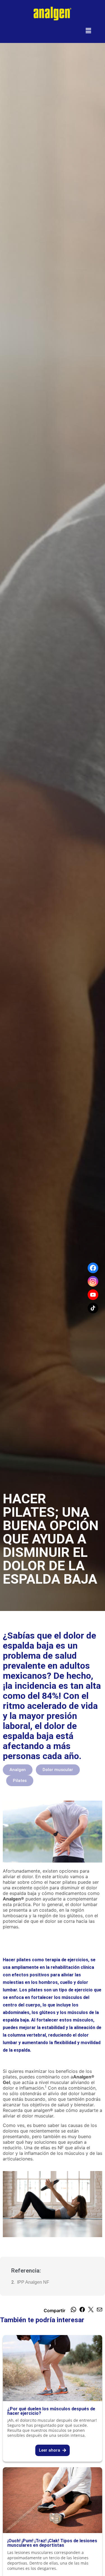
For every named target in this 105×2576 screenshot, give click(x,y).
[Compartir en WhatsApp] (73, 2310)
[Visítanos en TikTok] (93, 1308)
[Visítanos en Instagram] (93, 1281)
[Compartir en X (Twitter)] (91, 2310)
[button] (88, 31)
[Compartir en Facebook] (82, 2310)
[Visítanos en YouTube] (93, 1295)
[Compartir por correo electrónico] (100, 2310)
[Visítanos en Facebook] (93, 1268)
